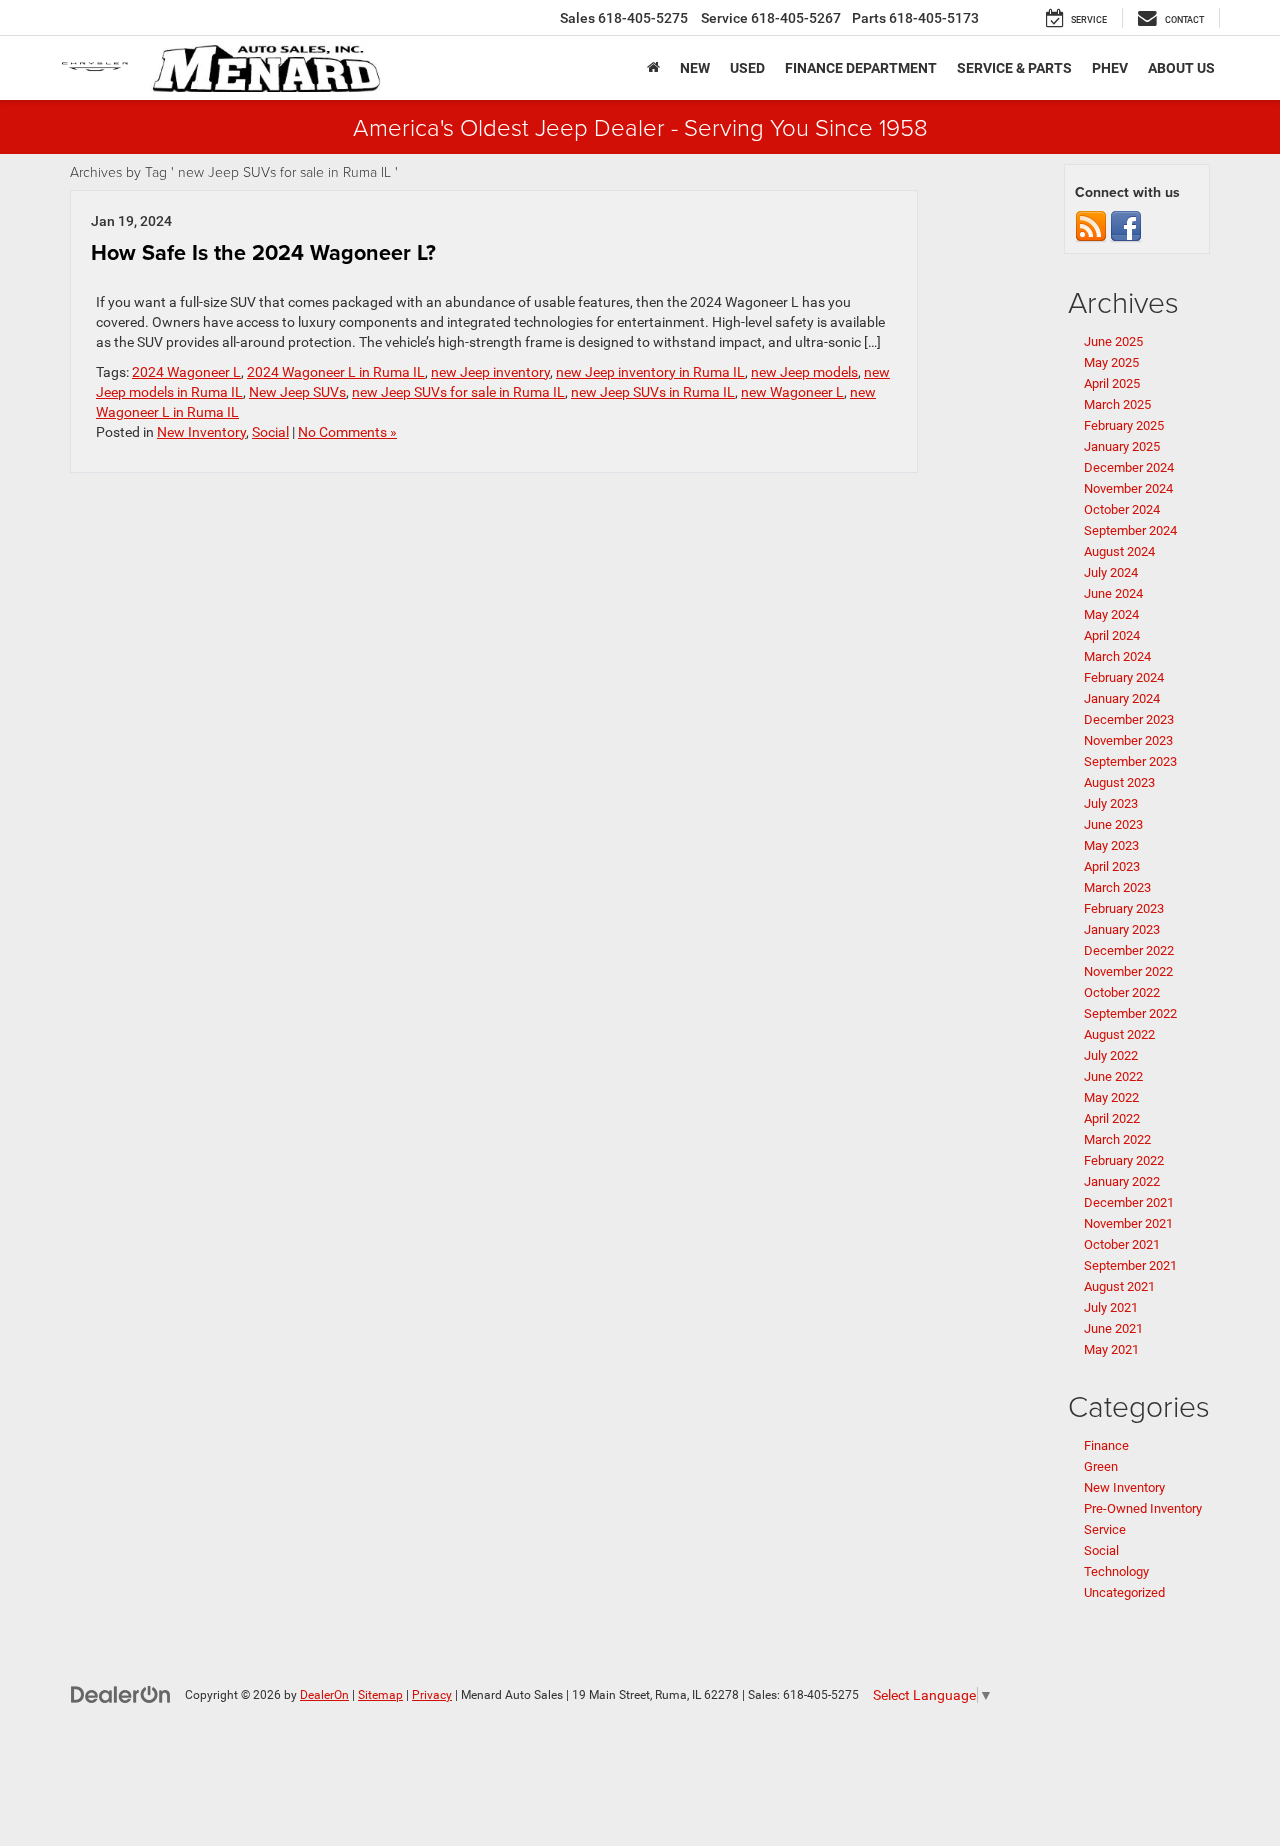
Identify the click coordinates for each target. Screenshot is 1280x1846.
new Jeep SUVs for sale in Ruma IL (458, 392)
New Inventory (201, 432)
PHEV (1110, 68)
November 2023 (1128, 740)
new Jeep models (804, 372)
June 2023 (1113, 824)
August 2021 (1119, 1286)
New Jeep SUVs (297, 392)
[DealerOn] (121, 1694)
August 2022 (1119, 1034)
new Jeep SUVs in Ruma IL (653, 392)
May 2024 (1111, 614)
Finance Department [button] (861, 68)
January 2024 (1122, 698)
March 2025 (1117, 404)
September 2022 (1130, 1013)
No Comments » (347, 432)
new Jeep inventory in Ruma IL (650, 372)
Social (270, 432)
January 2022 (1122, 1181)
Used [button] (747, 68)
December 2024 (1129, 467)
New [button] (695, 68)
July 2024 (1111, 572)
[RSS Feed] (1091, 225)
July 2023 (1111, 803)
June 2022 (1113, 1076)
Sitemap (380, 1695)
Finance (1106, 1445)
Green (1101, 1466)
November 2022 (1128, 971)
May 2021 (1111, 1349)
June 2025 (1113, 341)
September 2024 (1130, 530)
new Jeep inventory (490, 372)
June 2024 (1113, 593)
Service (1105, 1529)
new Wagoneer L (792, 392)
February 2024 (1124, 677)
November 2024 (1128, 488)
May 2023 (1111, 845)
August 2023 (1119, 782)
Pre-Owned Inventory (1143, 1508)
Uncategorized (1124, 1592)
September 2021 (1130, 1265)
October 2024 (1122, 509)
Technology (1116, 1571)
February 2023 (1124, 908)
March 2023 (1117, 887)
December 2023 (1129, 719)
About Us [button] (1181, 68)
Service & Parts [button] (1014, 68)
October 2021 (1122, 1244)
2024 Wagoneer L (186, 372)
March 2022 (1117, 1139)
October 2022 (1122, 992)
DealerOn (324, 1695)
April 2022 (1112, 1118)
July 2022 (1111, 1055)
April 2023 (1112, 866)
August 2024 (1119, 551)
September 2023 (1130, 761)
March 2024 (1117, 656)
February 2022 (1124, 1160)
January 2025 (1122, 446)
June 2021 (1113, 1328)
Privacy (432, 1695)
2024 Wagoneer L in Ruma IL (336, 372)
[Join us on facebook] (1126, 225)
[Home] (653, 68)
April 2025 (1112, 383)
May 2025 (1111, 362)
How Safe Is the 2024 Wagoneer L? (263, 252)
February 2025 (1124, 425)
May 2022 (1111, 1097)
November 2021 (1128, 1223)
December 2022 (1129, 950)
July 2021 (1111, 1307)
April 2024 (1112, 635)
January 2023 (1122, 929)
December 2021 (1129, 1202)
